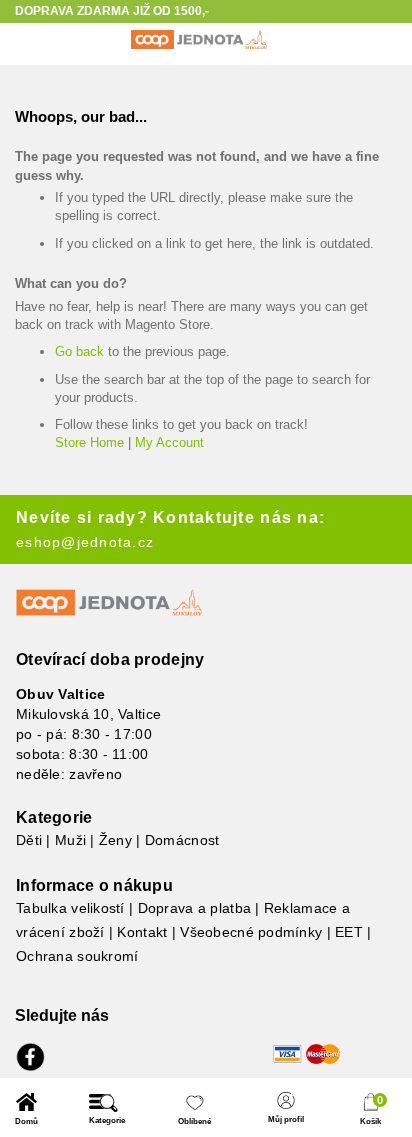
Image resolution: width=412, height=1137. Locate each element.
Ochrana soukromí (77, 956)
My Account (169, 442)
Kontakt (142, 932)
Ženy (115, 840)
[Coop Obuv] (199, 39)
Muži (70, 840)
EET (349, 932)
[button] (26, 1109)
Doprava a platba (194, 908)
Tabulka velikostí (70, 908)
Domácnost (182, 840)
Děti (29, 840)
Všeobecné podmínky (251, 932)
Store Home (89, 442)
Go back (79, 351)
